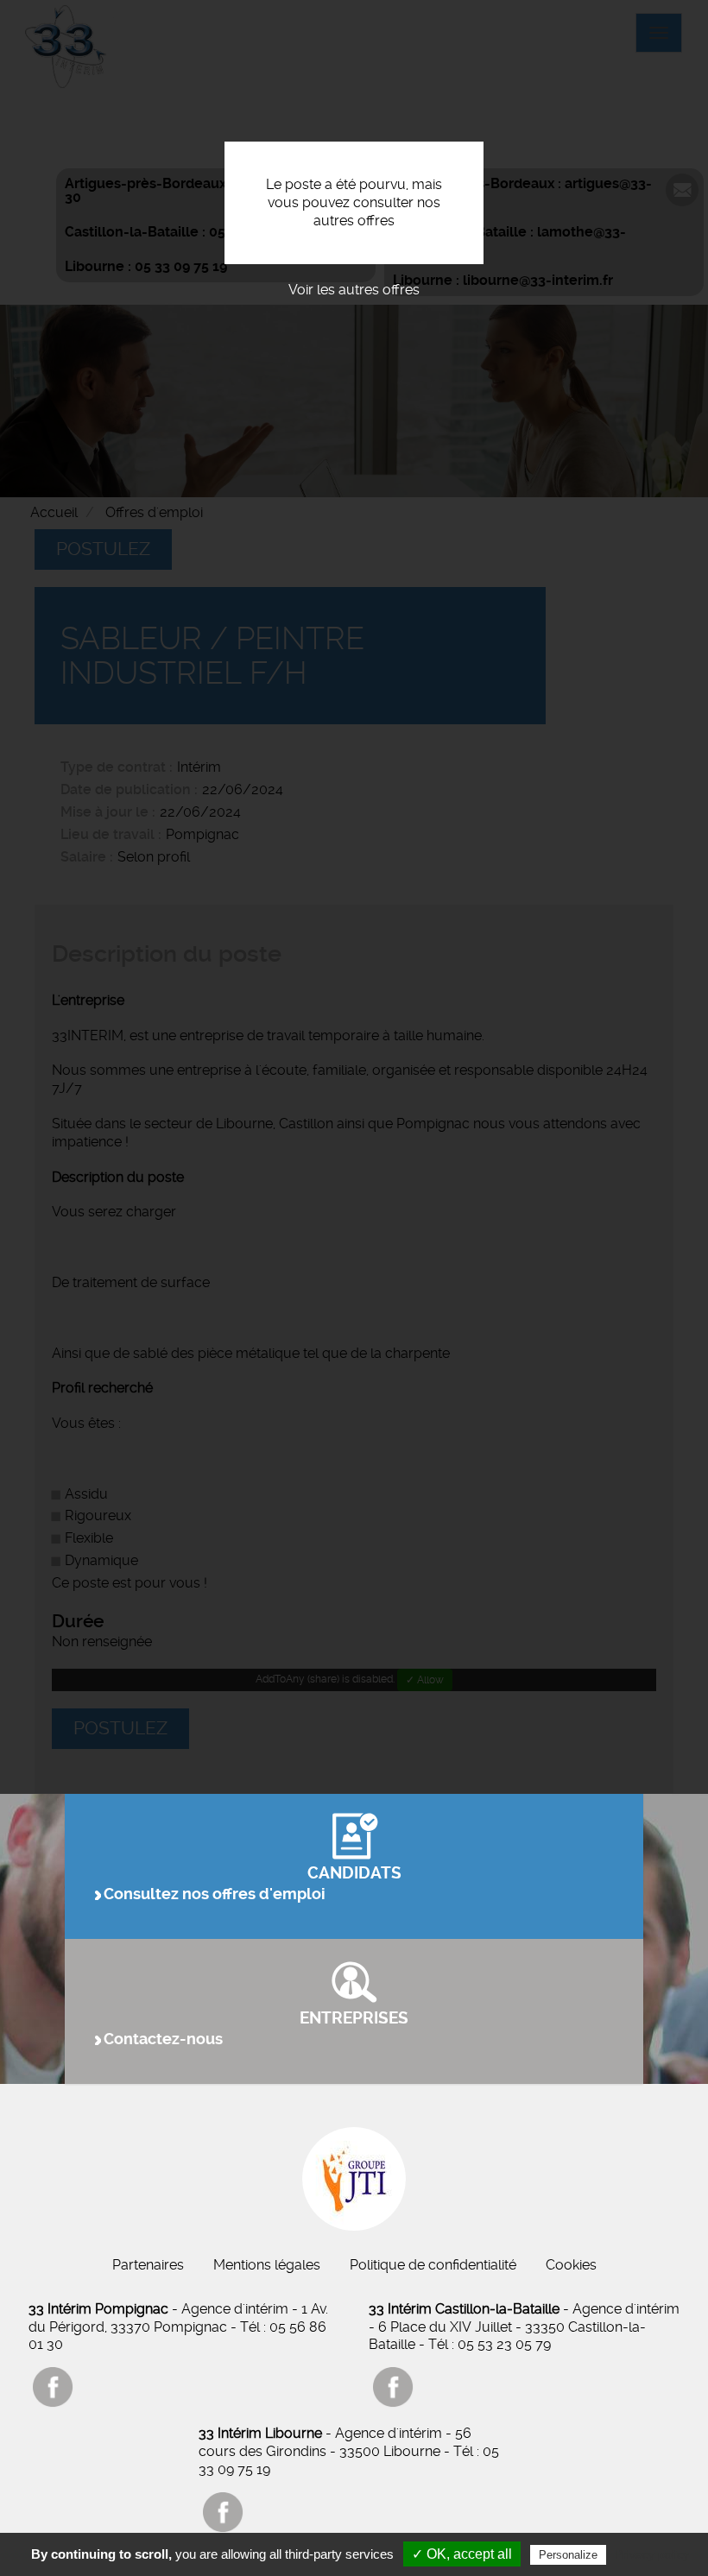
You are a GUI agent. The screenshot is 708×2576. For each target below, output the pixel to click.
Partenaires (148, 2265)
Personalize (568, 2555)
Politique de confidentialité (433, 2265)
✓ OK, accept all (462, 2554)
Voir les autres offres (354, 290)
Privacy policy (652, 2554)
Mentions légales (267, 2265)
